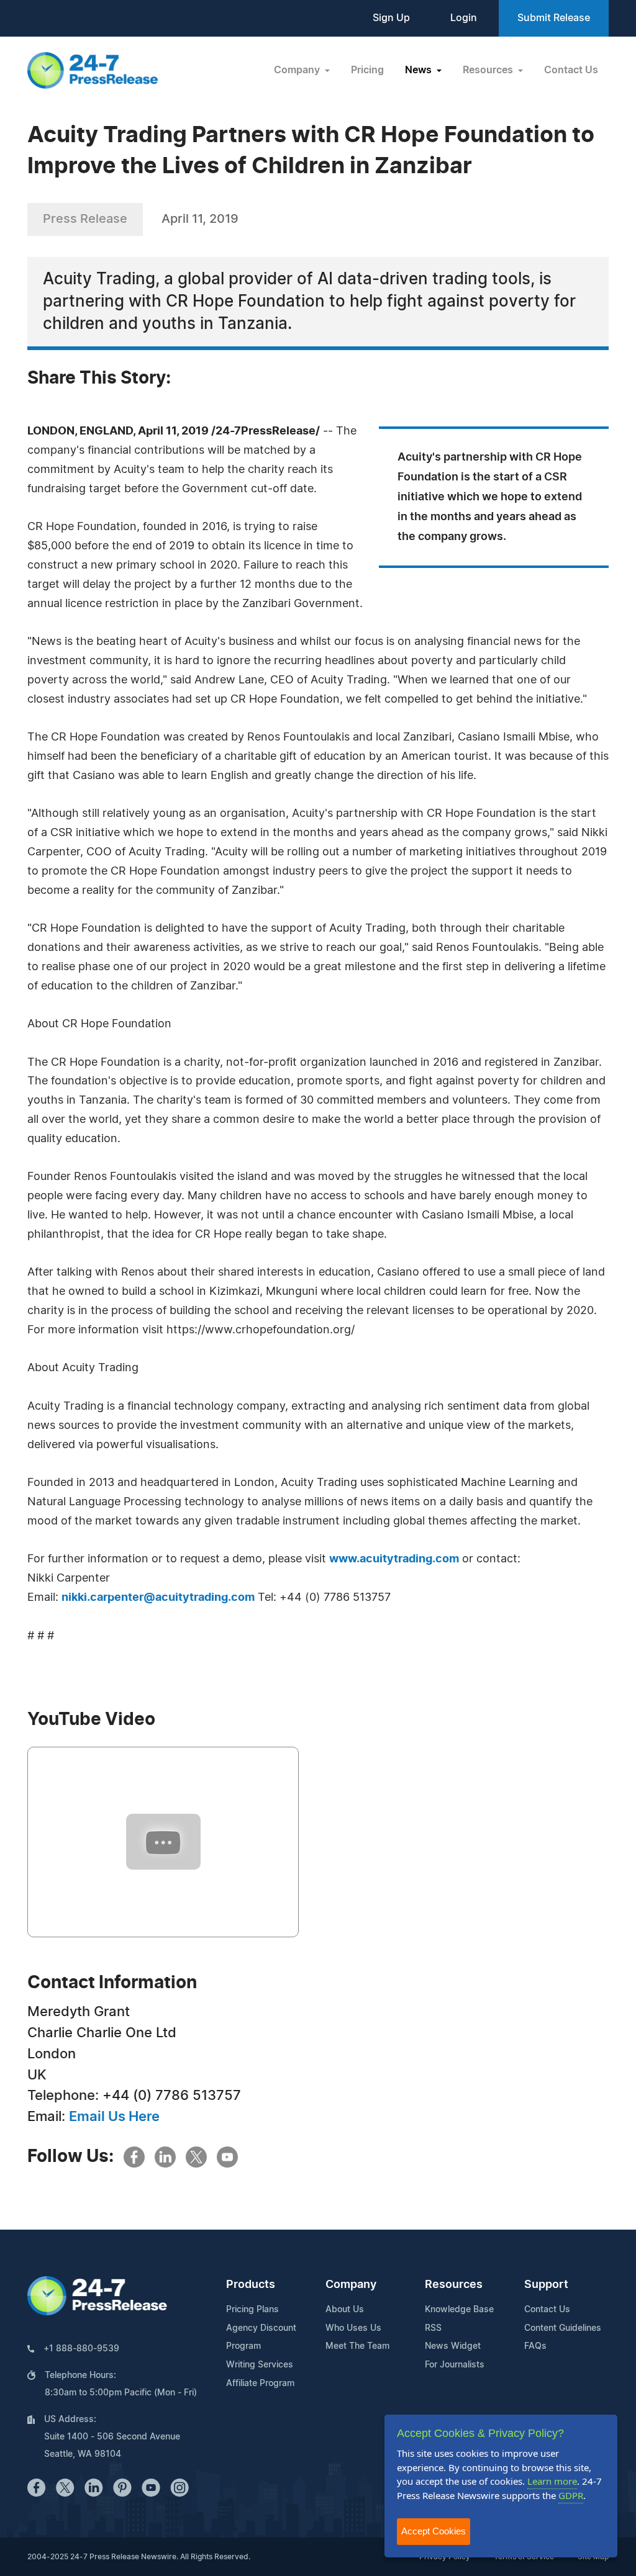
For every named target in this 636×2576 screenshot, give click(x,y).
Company (351, 2285)
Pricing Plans (252, 2310)
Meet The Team (357, 2346)
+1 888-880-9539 (81, 2349)
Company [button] (298, 70)
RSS (433, 2328)
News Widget (453, 2346)
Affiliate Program (260, 2384)
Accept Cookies (434, 2531)
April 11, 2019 (200, 219)
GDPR (571, 2495)
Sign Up (391, 18)
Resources (454, 2285)
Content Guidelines (563, 2328)
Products (251, 2285)
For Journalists (455, 2365)
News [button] (420, 70)
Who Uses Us (353, 2328)
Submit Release (554, 18)
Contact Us (571, 70)
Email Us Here (114, 2117)
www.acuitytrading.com (394, 1559)
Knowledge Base (459, 2310)
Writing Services (260, 2365)
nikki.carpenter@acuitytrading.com (158, 1598)
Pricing (367, 70)
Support (546, 2285)
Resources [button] (489, 70)
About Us (345, 2310)
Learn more (552, 2481)
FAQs (535, 2346)
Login (464, 18)
